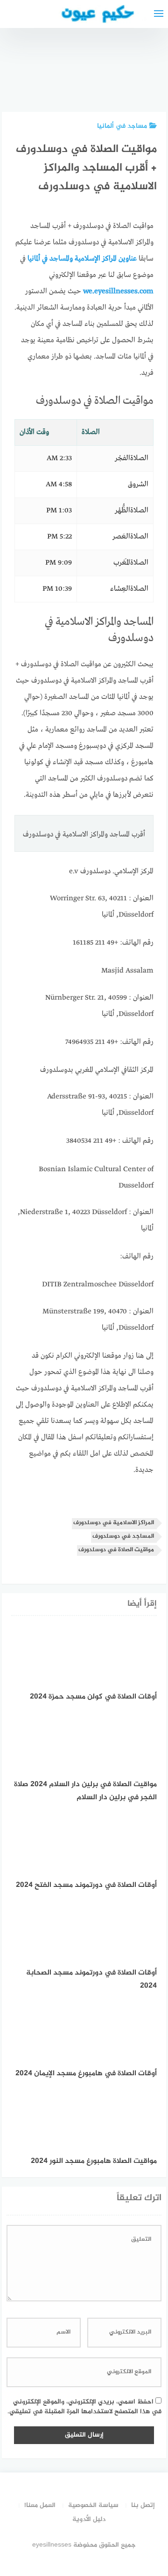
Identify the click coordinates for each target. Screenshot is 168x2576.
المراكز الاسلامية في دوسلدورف (114, 1523)
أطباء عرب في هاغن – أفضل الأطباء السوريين (95, 70)
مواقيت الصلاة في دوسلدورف (116, 1550)
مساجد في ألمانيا (122, 126)
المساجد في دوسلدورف (123, 1537)
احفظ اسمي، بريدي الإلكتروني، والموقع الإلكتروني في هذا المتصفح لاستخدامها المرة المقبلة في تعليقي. (84, 2407)
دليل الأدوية (89, 2519)
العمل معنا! (40, 2505)
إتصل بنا (143, 2505)
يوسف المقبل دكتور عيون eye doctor (143, 75)
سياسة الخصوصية (93, 2505)
